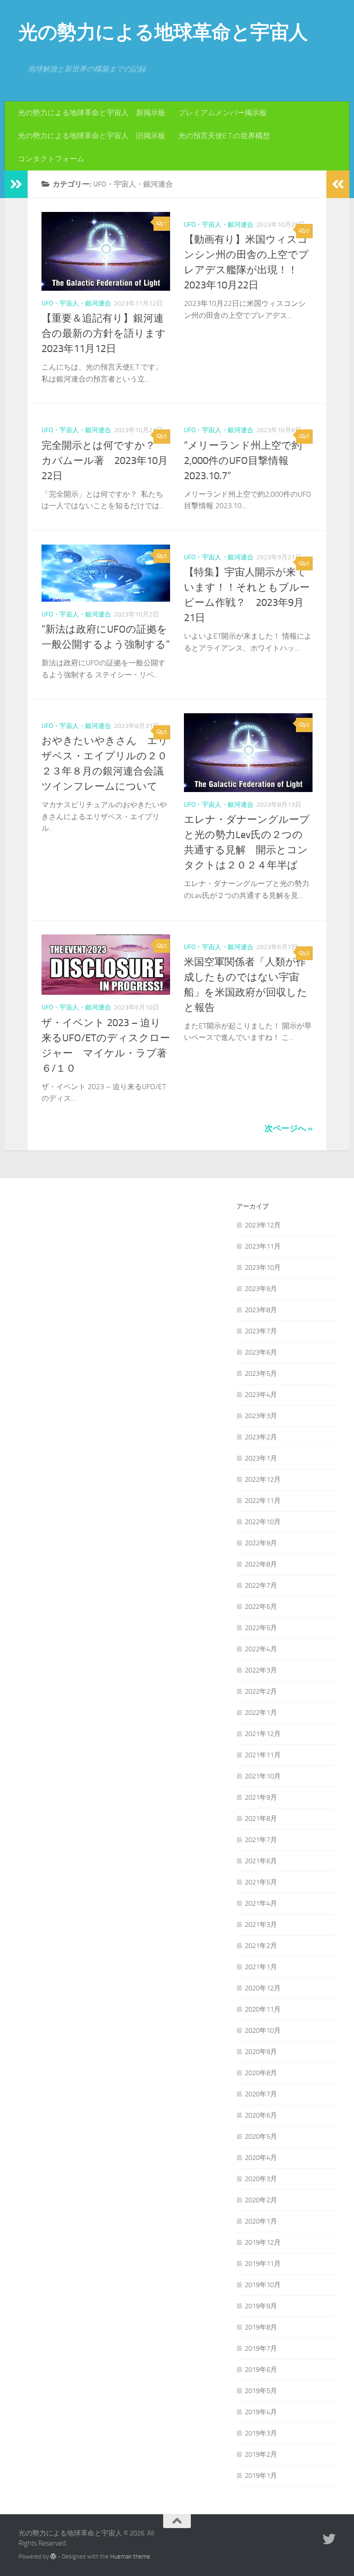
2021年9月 (261, 1797)
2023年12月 (263, 1225)
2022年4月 (261, 1649)
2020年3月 (261, 2179)
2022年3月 (261, 1670)
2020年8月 (261, 2073)
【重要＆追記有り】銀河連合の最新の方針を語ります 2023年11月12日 (109, 334)
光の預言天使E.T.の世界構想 (224, 136)
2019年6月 (261, 2370)
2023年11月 (263, 1246)
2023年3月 (261, 1416)
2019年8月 (261, 2327)
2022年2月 (261, 1691)
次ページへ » (289, 1128)
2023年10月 (263, 1267)
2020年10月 (263, 2030)
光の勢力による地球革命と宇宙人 (163, 32)
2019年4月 (261, 2412)
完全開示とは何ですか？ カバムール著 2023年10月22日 (105, 461)
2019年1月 (261, 2476)
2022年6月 (261, 1607)
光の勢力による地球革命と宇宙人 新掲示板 (92, 113)
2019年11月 (263, 2264)
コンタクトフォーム (51, 159)
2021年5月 (261, 1882)
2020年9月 (261, 2052)
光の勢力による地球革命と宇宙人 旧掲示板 (92, 136)
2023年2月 (261, 1437)
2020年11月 (263, 2009)
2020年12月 (263, 1988)
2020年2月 (261, 2200)
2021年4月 (261, 1903)
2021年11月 (263, 1755)
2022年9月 (261, 1543)
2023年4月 (261, 1395)
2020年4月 (261, 2158)
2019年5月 (261, 2391)
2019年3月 (261, 2433)
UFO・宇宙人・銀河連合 (76, 303)
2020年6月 (261, 2115)
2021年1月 (261, 1967)
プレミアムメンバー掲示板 (223, 113)
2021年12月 (263, 1734)
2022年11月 (263, 1501)
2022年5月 (261, 1628)
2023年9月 (261, 1289)
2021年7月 (261, 1840)
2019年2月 (261, 2454)
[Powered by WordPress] (53, 2556)
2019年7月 (261, 2348)
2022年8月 (261, 1564)
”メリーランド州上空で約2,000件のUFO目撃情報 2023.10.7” (243, 461)
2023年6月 (261, 1352)
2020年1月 (261, 2221)
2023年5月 (261, 1373)
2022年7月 (261, 1585)
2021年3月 (261, 1925)
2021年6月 (261, 1861)
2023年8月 (261, 1310)
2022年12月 (263, 1479)
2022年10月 (263, 1522)
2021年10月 (263, 1776)
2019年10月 (263, 2285)
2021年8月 (261, 1819)
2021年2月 (261, 1946)
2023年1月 (261, 1458)
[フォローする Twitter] (329, 2539)
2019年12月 (263, 2242)
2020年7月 (261, 2094)
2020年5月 (261, 2136)
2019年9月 (261, 2306)
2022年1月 (261, 1713)
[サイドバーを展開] (16, 184)
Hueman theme (130, 2556)
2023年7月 (261, 1331)
